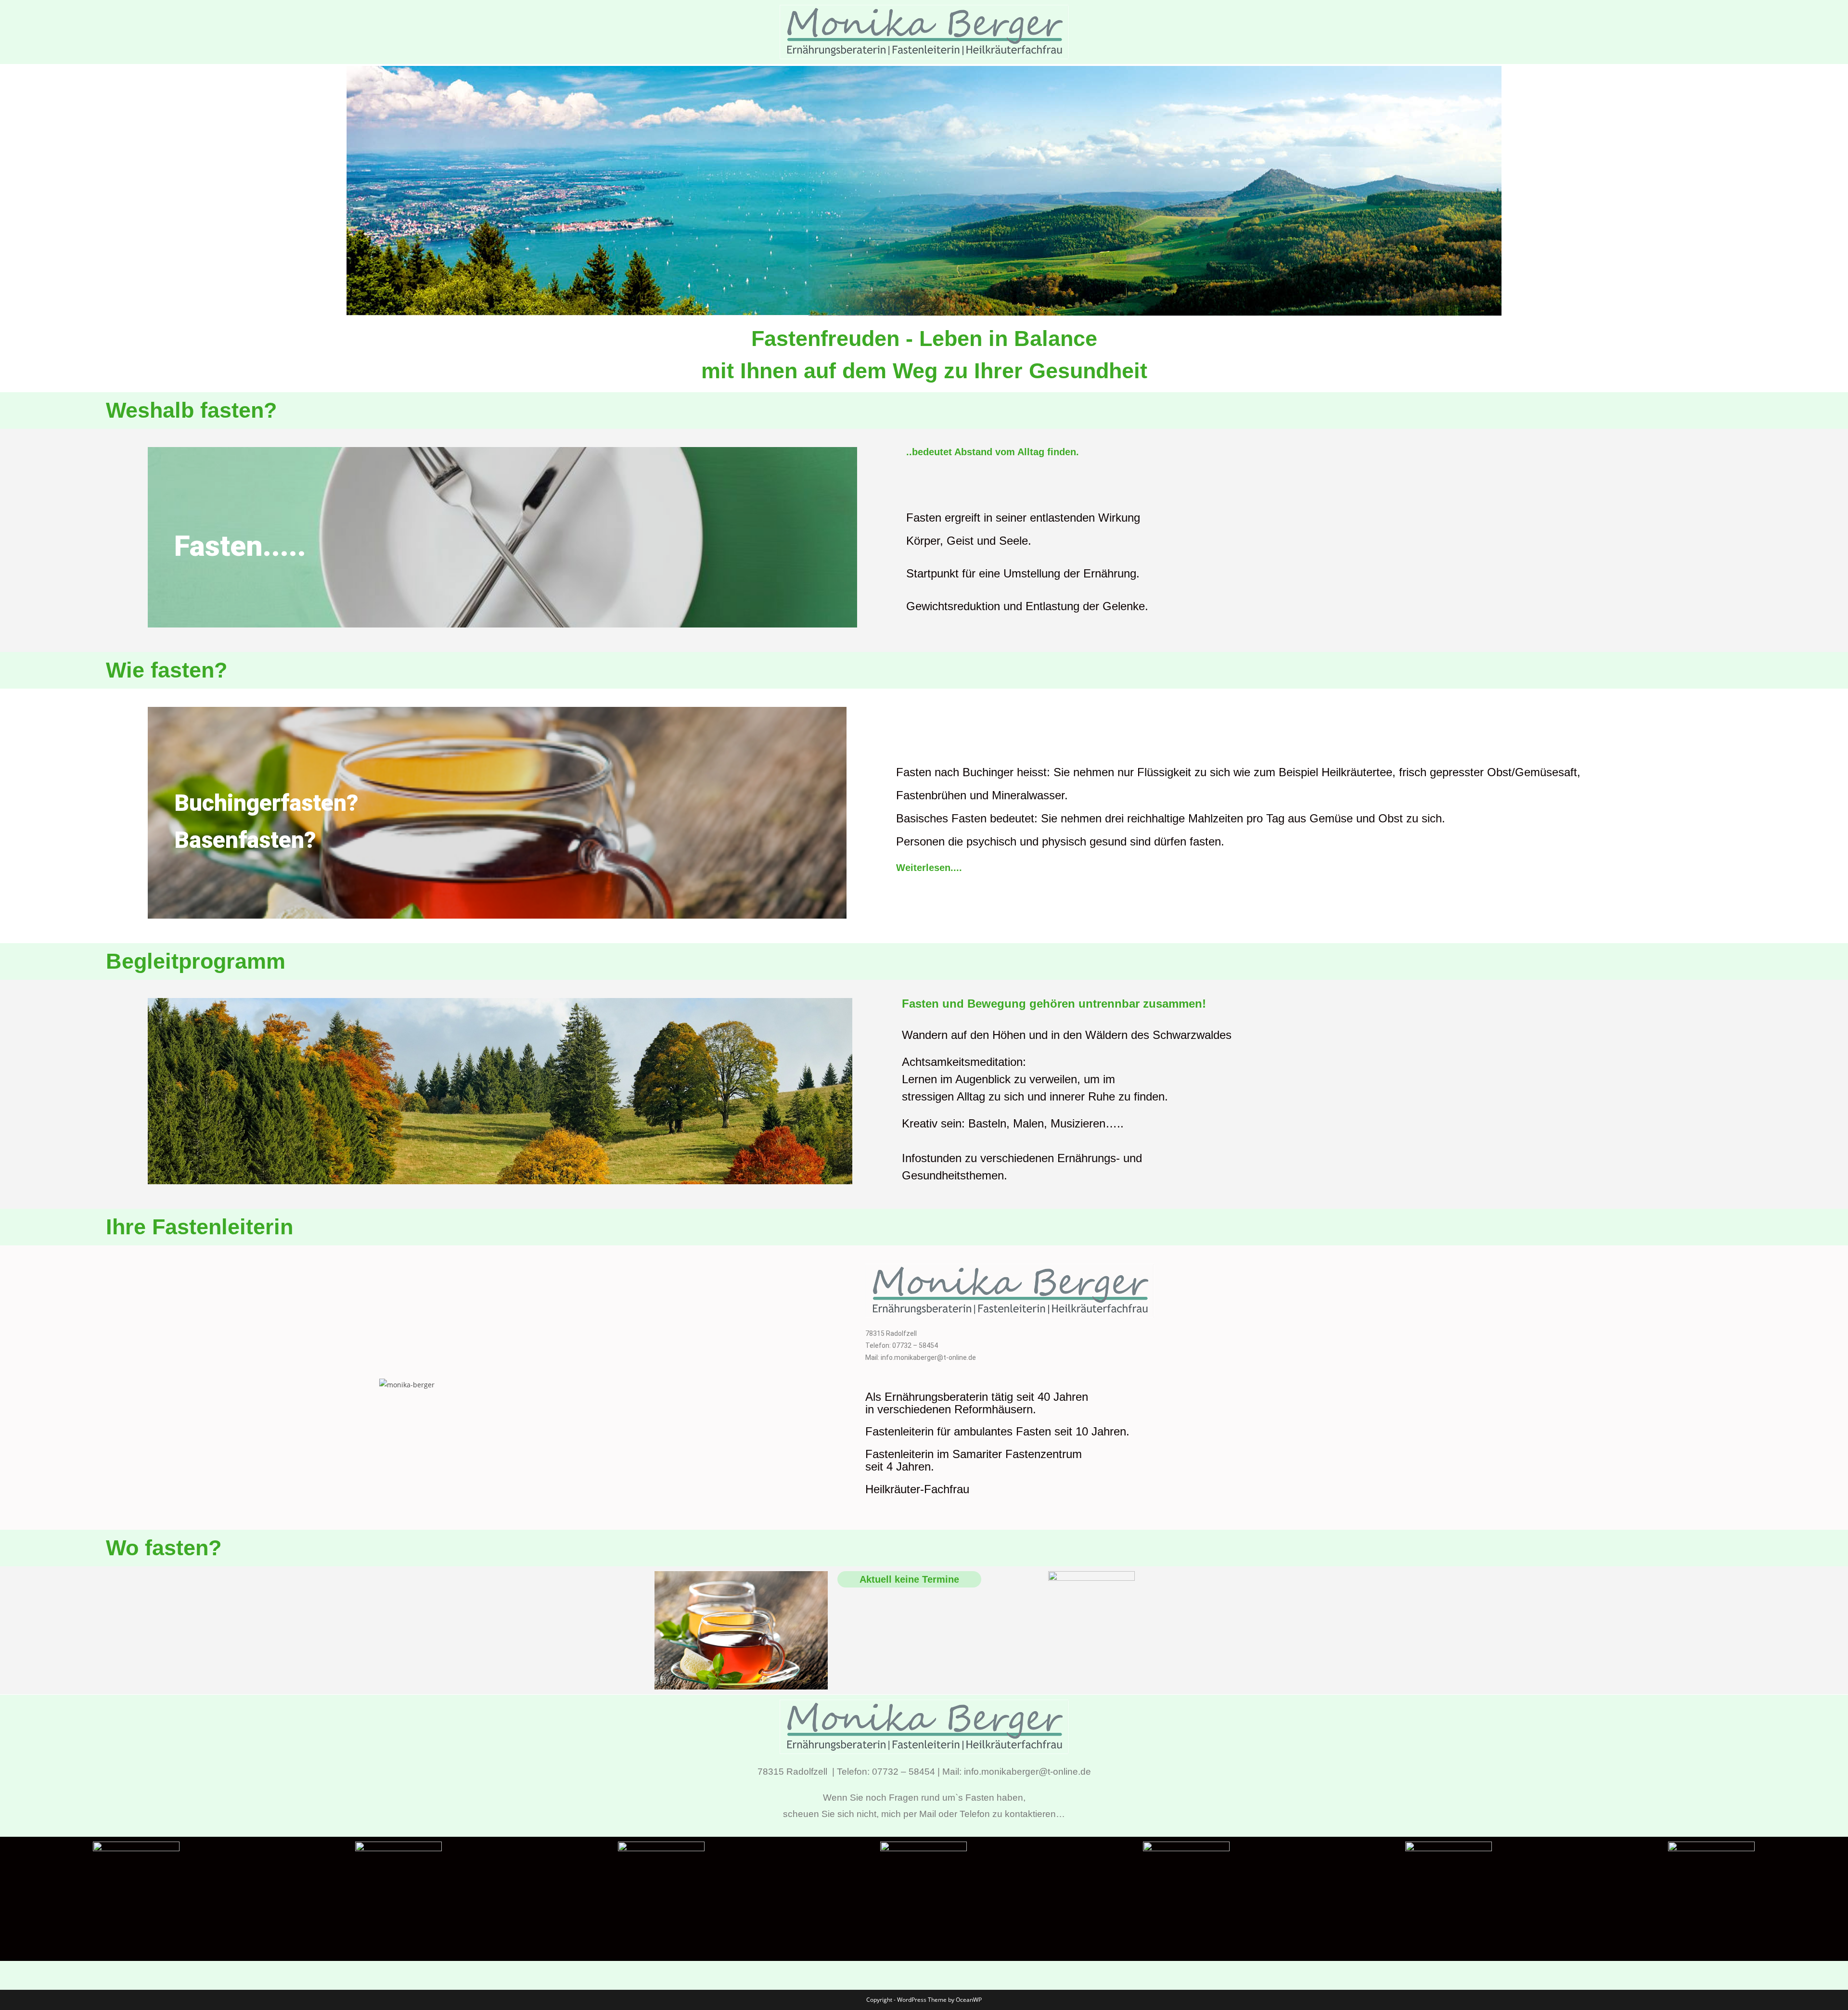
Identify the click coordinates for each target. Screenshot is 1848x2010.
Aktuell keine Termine (909, 1579)
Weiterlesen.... (929, 868)
